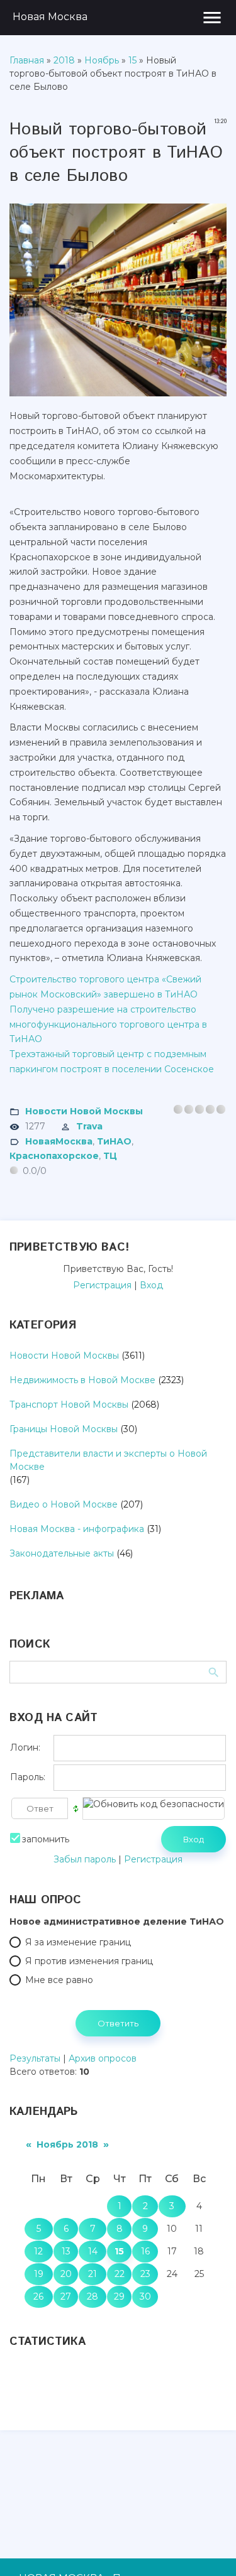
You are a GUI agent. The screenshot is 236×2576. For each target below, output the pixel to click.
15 (132, 60)
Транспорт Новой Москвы (69, 1405)
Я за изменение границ (78, 1942)
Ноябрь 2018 (67, 2144)
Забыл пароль (85, 1859)
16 (145, 2251)
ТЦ (110, 1156)
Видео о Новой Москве (64, 1504)
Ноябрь (102, 60)
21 (93, 2274)
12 (38, 2251)
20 (66, 2274)
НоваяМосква (59, 1141)
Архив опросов (103, 2058)
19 (39, 2274)
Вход (151, 1285)
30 (145, 2296)
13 (66, 2251)
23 (145, 2274)
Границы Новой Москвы (64, 1429)
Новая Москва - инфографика (77, 1529)
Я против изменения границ (89, 1961)
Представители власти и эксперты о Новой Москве (108, 1460)
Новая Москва (50, 17)
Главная (27, 60)
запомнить (46, 1839)
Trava (89, 1126)
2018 (64, 60)
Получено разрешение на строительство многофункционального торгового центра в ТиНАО (108, 1024)
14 (93, 2251)
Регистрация (102, 1285)
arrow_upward (208, 2548)
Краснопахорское (54, 1156)
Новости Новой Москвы (84, 1111)
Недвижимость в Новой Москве (82, 1380)
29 (119, 2296)
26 (38, 2296)
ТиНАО (114, 1141)
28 (93, 2296)
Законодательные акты (62, 1553)
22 (120, 2274)
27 (66, 2296)
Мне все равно (59, 1980)
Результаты (35, 2058)
